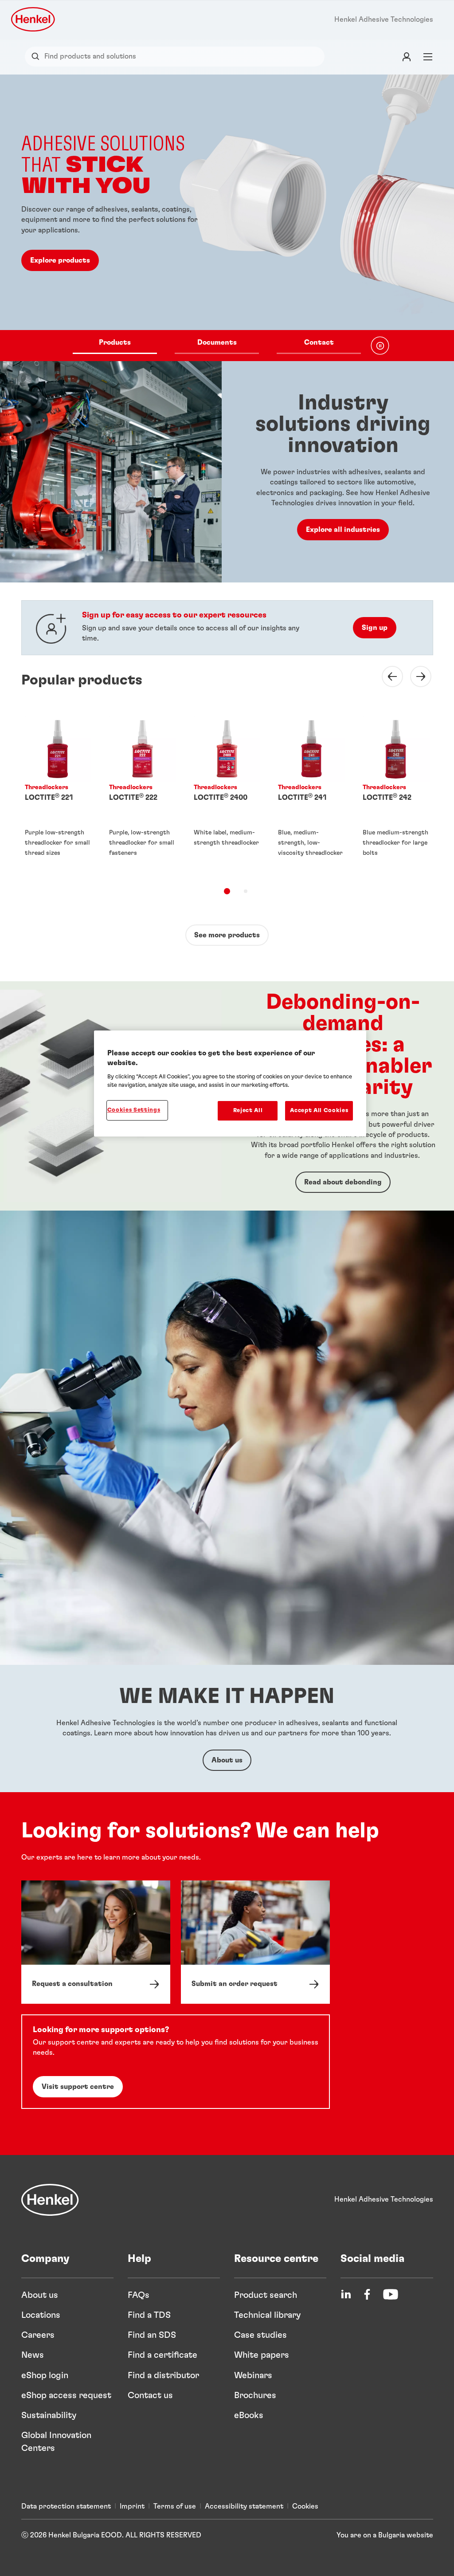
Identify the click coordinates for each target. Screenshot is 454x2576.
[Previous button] (387, 676)
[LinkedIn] (346, 2294)
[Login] (407, 57)
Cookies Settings (134, 1110)
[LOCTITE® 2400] (227, 794)
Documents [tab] (217, 342)
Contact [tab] (319, 342)
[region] (230, 1083)
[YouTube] (391, 2294)
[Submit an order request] (255, 1942)
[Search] (37, 57)
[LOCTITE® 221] (58, 794)
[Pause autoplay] (380, 346)
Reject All (248, 1111)
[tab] (227, 891)
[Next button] (415, 676)
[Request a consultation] (96, 1942)
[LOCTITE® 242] (396, 794)
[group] (227, 218)
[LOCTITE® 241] (311, 794)
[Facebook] (367, 2294)
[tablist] (217, 346)
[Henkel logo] (34, 19)
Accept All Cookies (319, 1111)
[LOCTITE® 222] (143, 794)
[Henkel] (50, 2200)
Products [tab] (115, 342)
